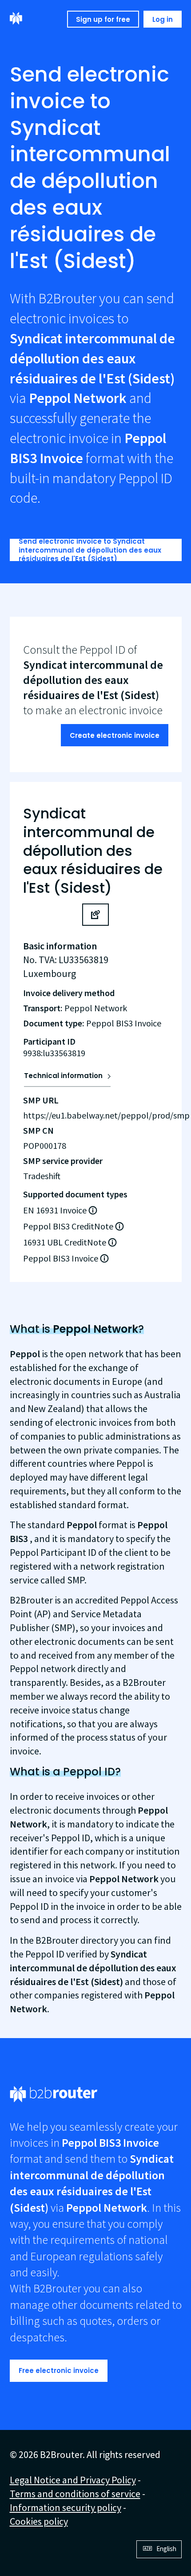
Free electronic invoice (59, 2370)
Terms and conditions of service (75, 2494)
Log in (163, 19)
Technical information (63, 1076)
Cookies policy (39, 2521)
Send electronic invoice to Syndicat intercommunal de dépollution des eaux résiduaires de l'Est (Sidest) (90, 550)
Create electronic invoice (115, 735)
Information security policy (66, 2507)
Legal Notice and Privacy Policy (73, 2480)
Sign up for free (103, 19)
